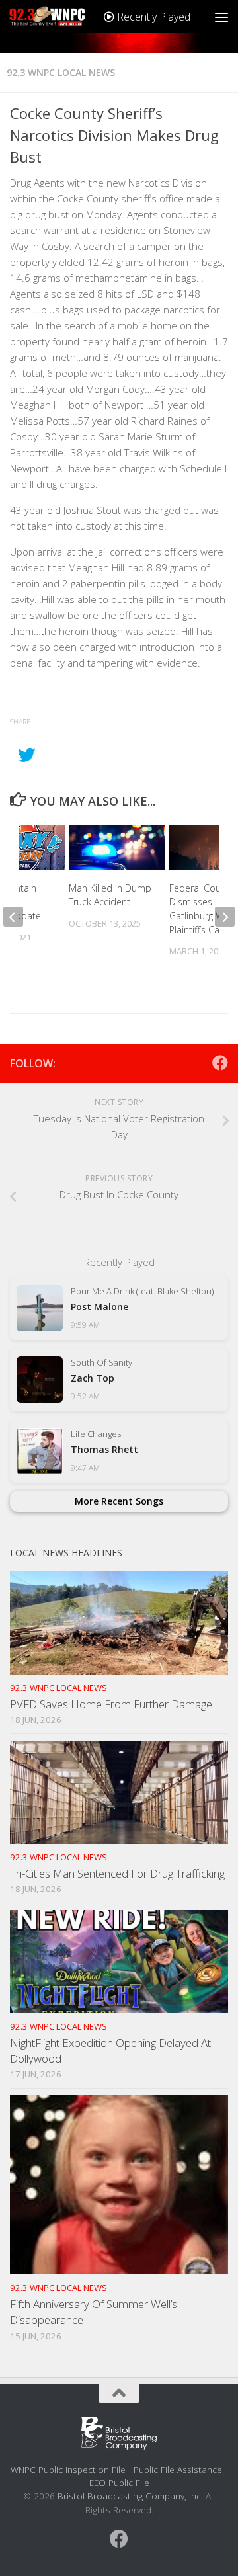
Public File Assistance (178, 2469)
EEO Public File (119, 2482)
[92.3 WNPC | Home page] (60, 17)
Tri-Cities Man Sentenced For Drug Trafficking (117, 1873)
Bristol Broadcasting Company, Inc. (130, 2496)
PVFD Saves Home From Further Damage (111, 1704)
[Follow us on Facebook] (220, 1063)
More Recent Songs (119, 1501)
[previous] (13, 917)
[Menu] (221, 17)
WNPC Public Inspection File (68, 2469)
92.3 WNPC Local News (61, 72)
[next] (225, 917)
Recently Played (152, 17)
